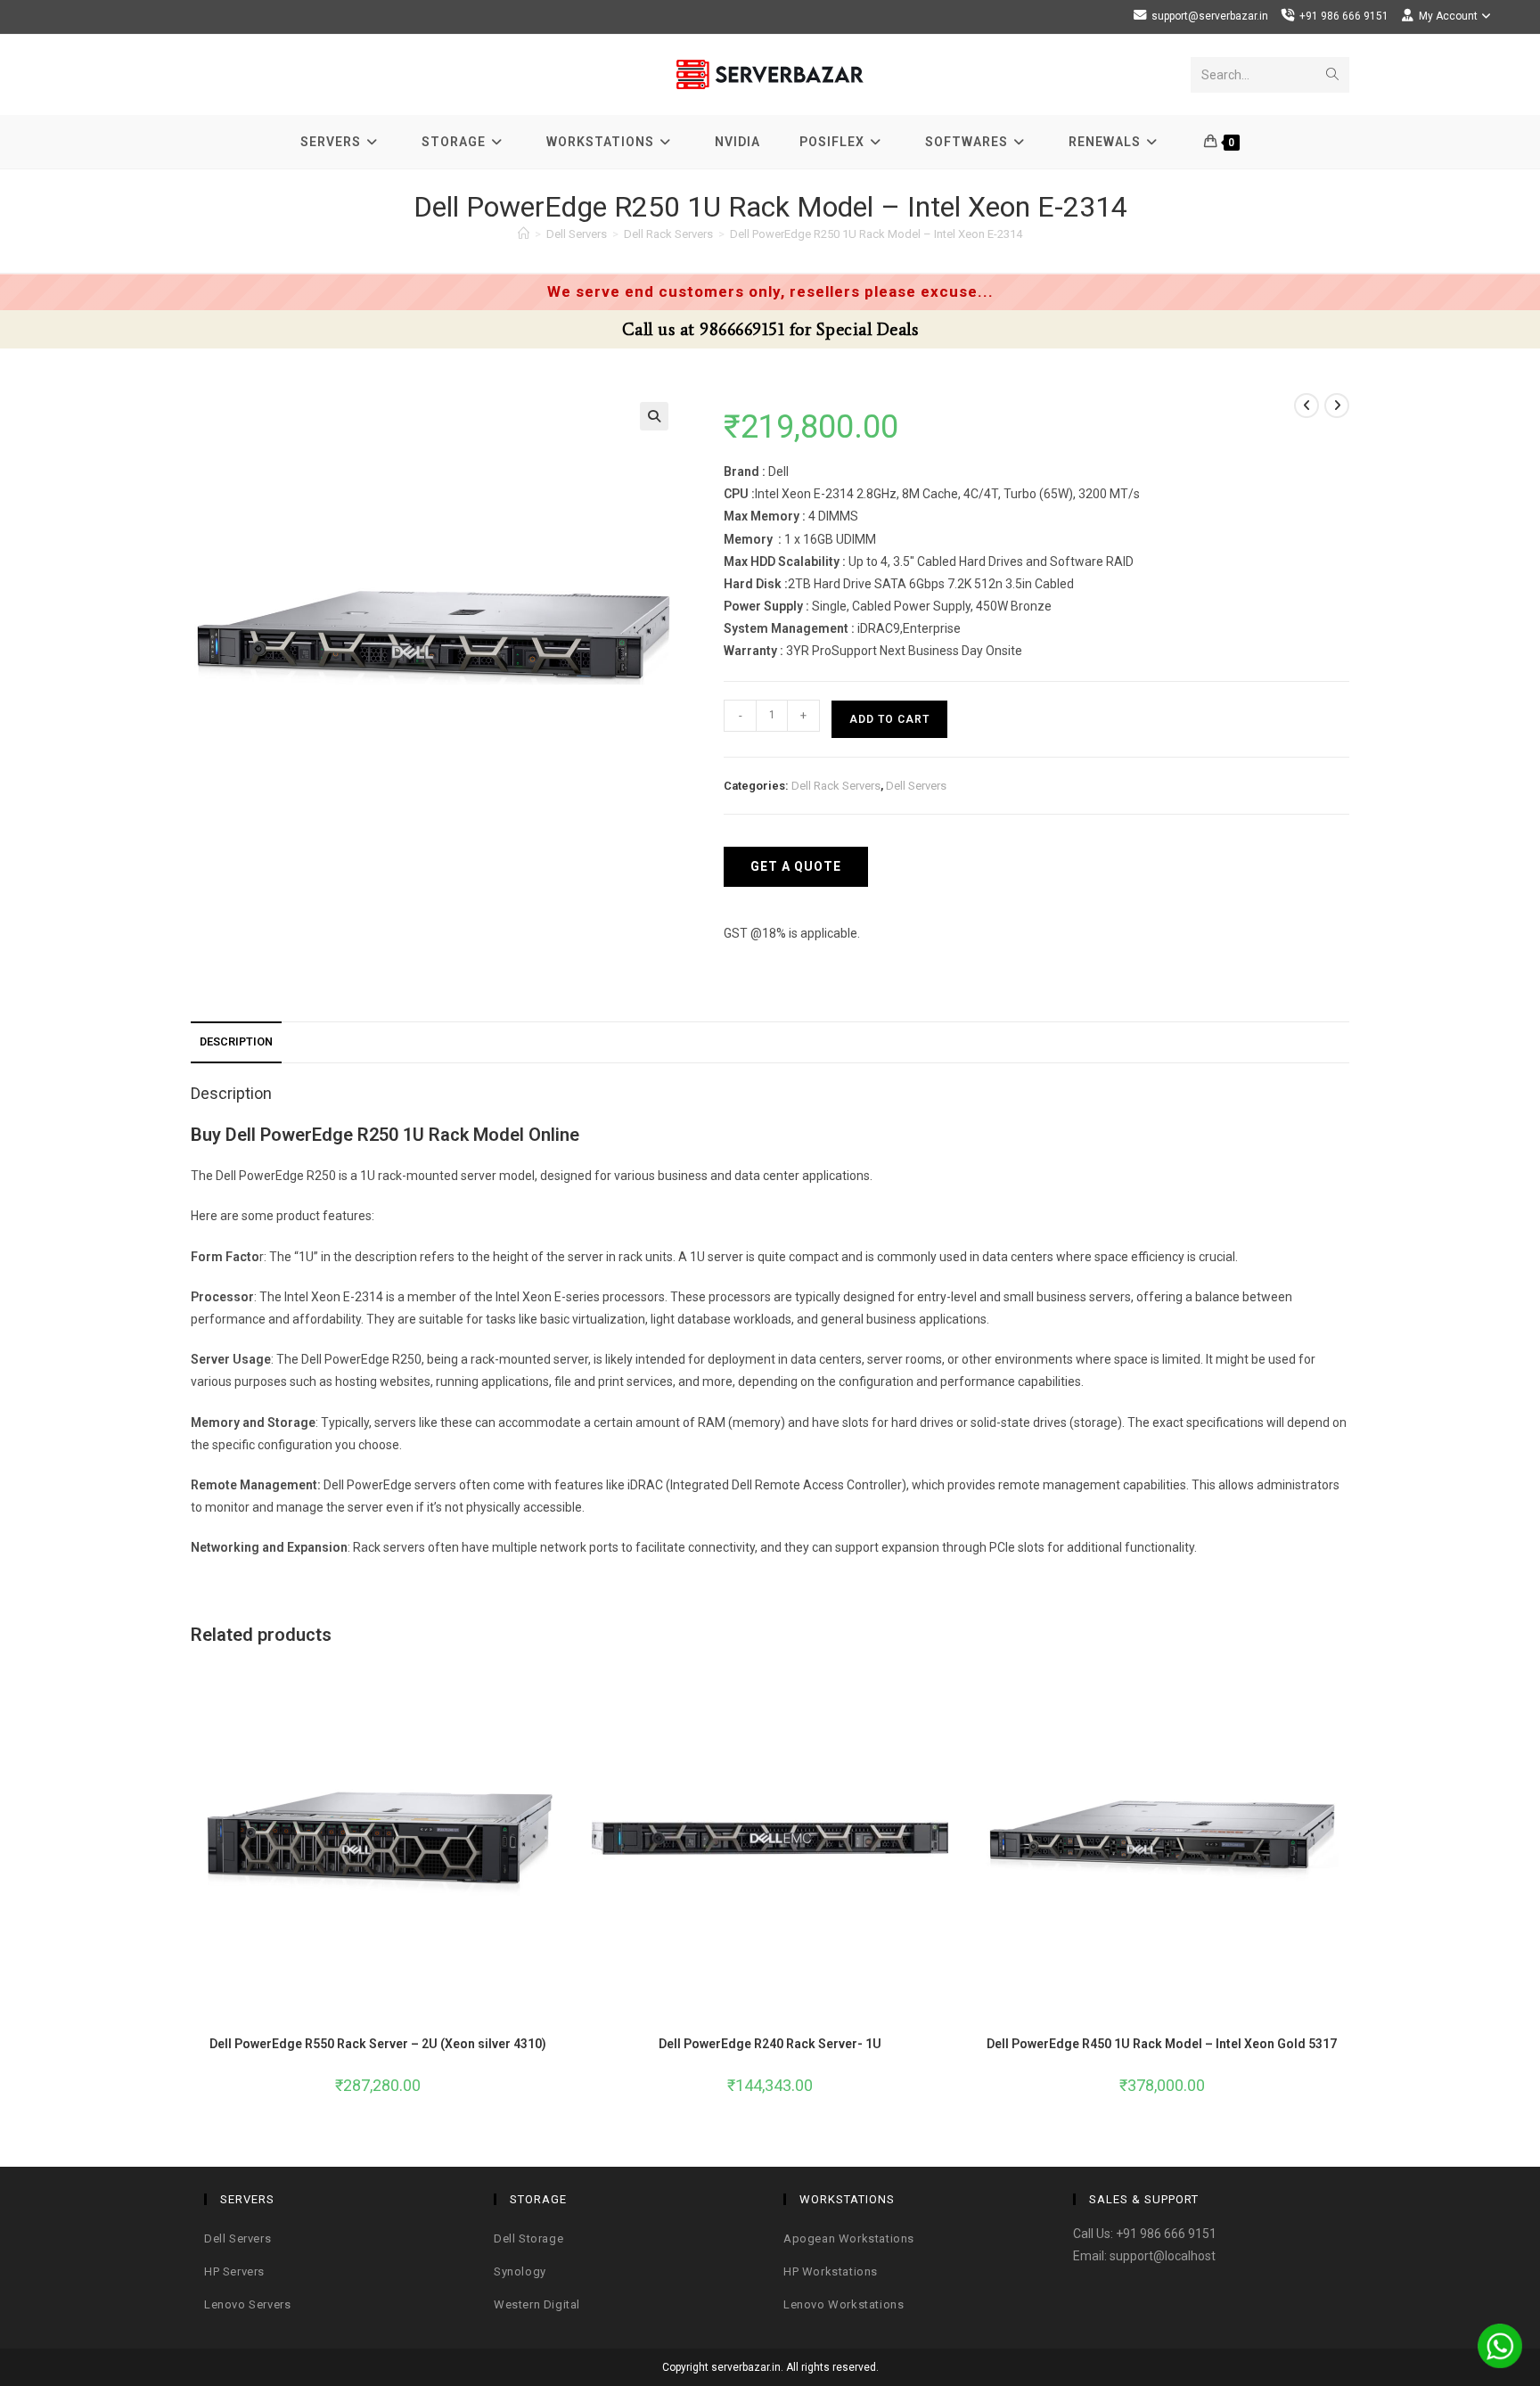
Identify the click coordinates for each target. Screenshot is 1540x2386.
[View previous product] (1307, 406)
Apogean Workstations (849, 2238)
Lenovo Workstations (844, 2304)
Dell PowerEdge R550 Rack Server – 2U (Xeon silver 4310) (378, 2044)
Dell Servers (916, 786)
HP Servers (234, 2271)
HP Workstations (831, 2271)
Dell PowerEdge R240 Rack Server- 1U (770, 2044)
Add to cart (889, 719)
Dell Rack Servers (836, 786)
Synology (520, 2271)
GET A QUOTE (796, 866)
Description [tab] (236, 1041)
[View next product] (1337, 406)
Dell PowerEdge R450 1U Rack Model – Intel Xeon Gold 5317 (1162, 2044)
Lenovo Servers (247, 2304)
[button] (654, 416)
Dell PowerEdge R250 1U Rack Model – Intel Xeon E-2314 (876, 234)
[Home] (524, 234)
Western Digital (537, 2304)
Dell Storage (528, 2238)
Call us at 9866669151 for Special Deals (770, 329)
